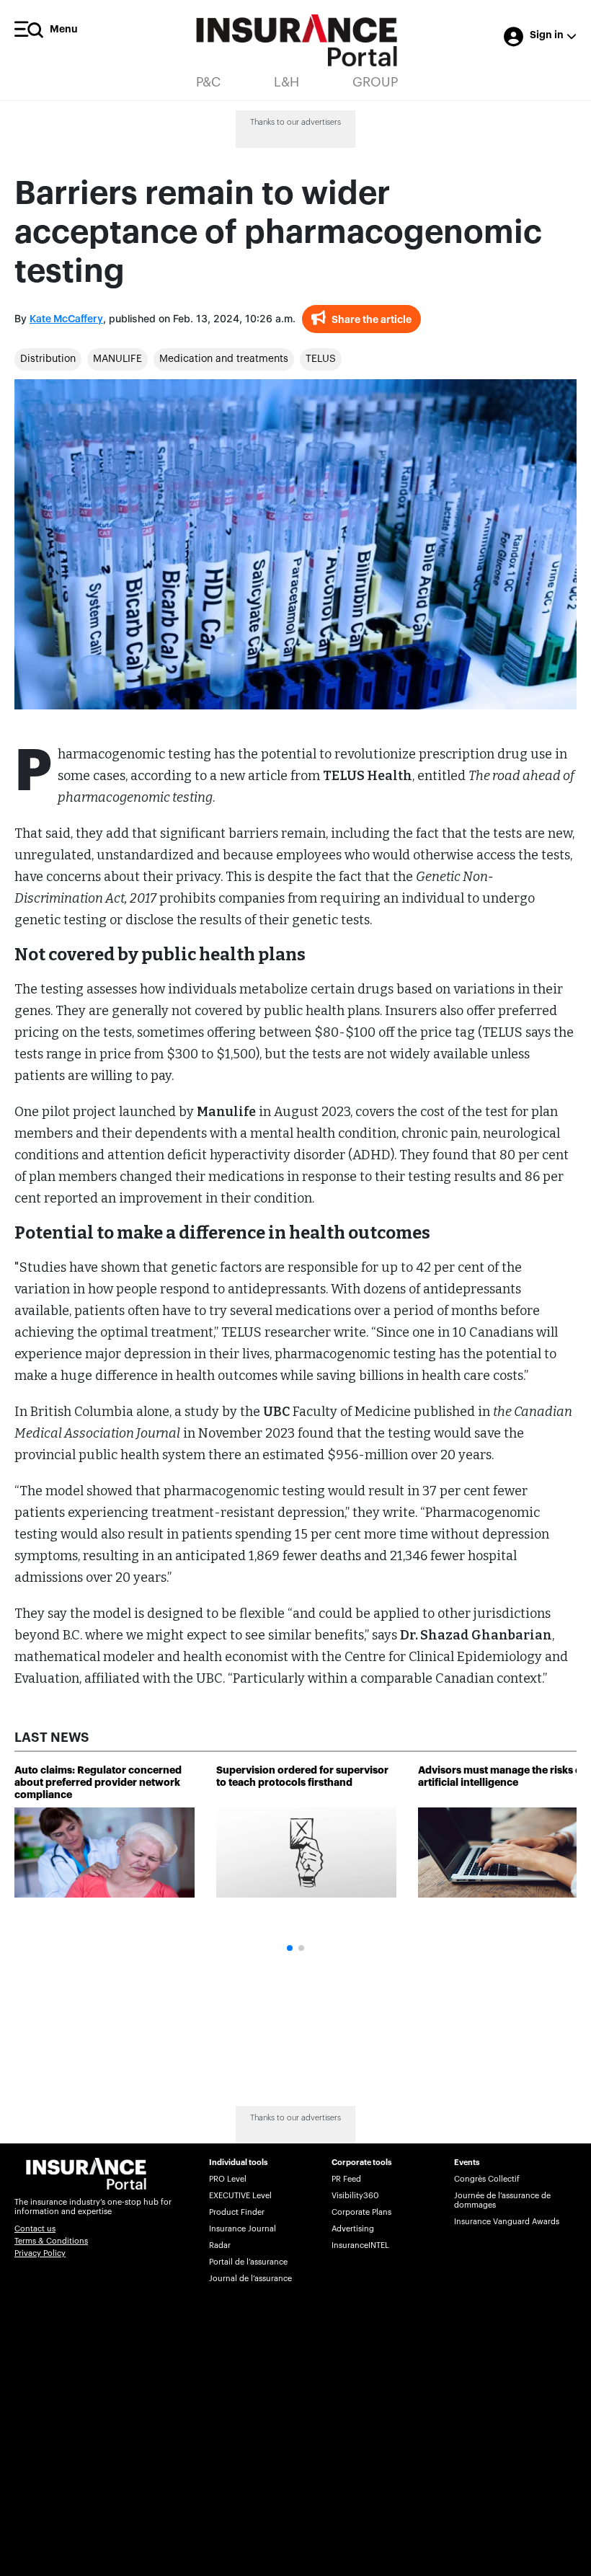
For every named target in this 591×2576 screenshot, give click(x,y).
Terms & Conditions (51, 2241)
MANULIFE (117, 359)
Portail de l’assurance (248, 2262)
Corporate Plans (361, 2212)
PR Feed (346, 2179)
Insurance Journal (243, 2229)
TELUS (321, 359)
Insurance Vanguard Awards (507, 2222)
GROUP (375, 82)
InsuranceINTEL (360, 2245)
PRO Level (228, 2179)
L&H (286, 82)
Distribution (48, 359)
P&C (208, 82)
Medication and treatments (224, 359)
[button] (290, 1948)
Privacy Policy (40, 2253)
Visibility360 (355, 2196)
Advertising (353, 2229)
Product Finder (237, 2212)
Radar (220, 2245)
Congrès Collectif (487, 2179)
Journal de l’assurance (250, 2279)
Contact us (35, 2229)
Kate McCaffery (66, 319)
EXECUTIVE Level (240, 2196)
